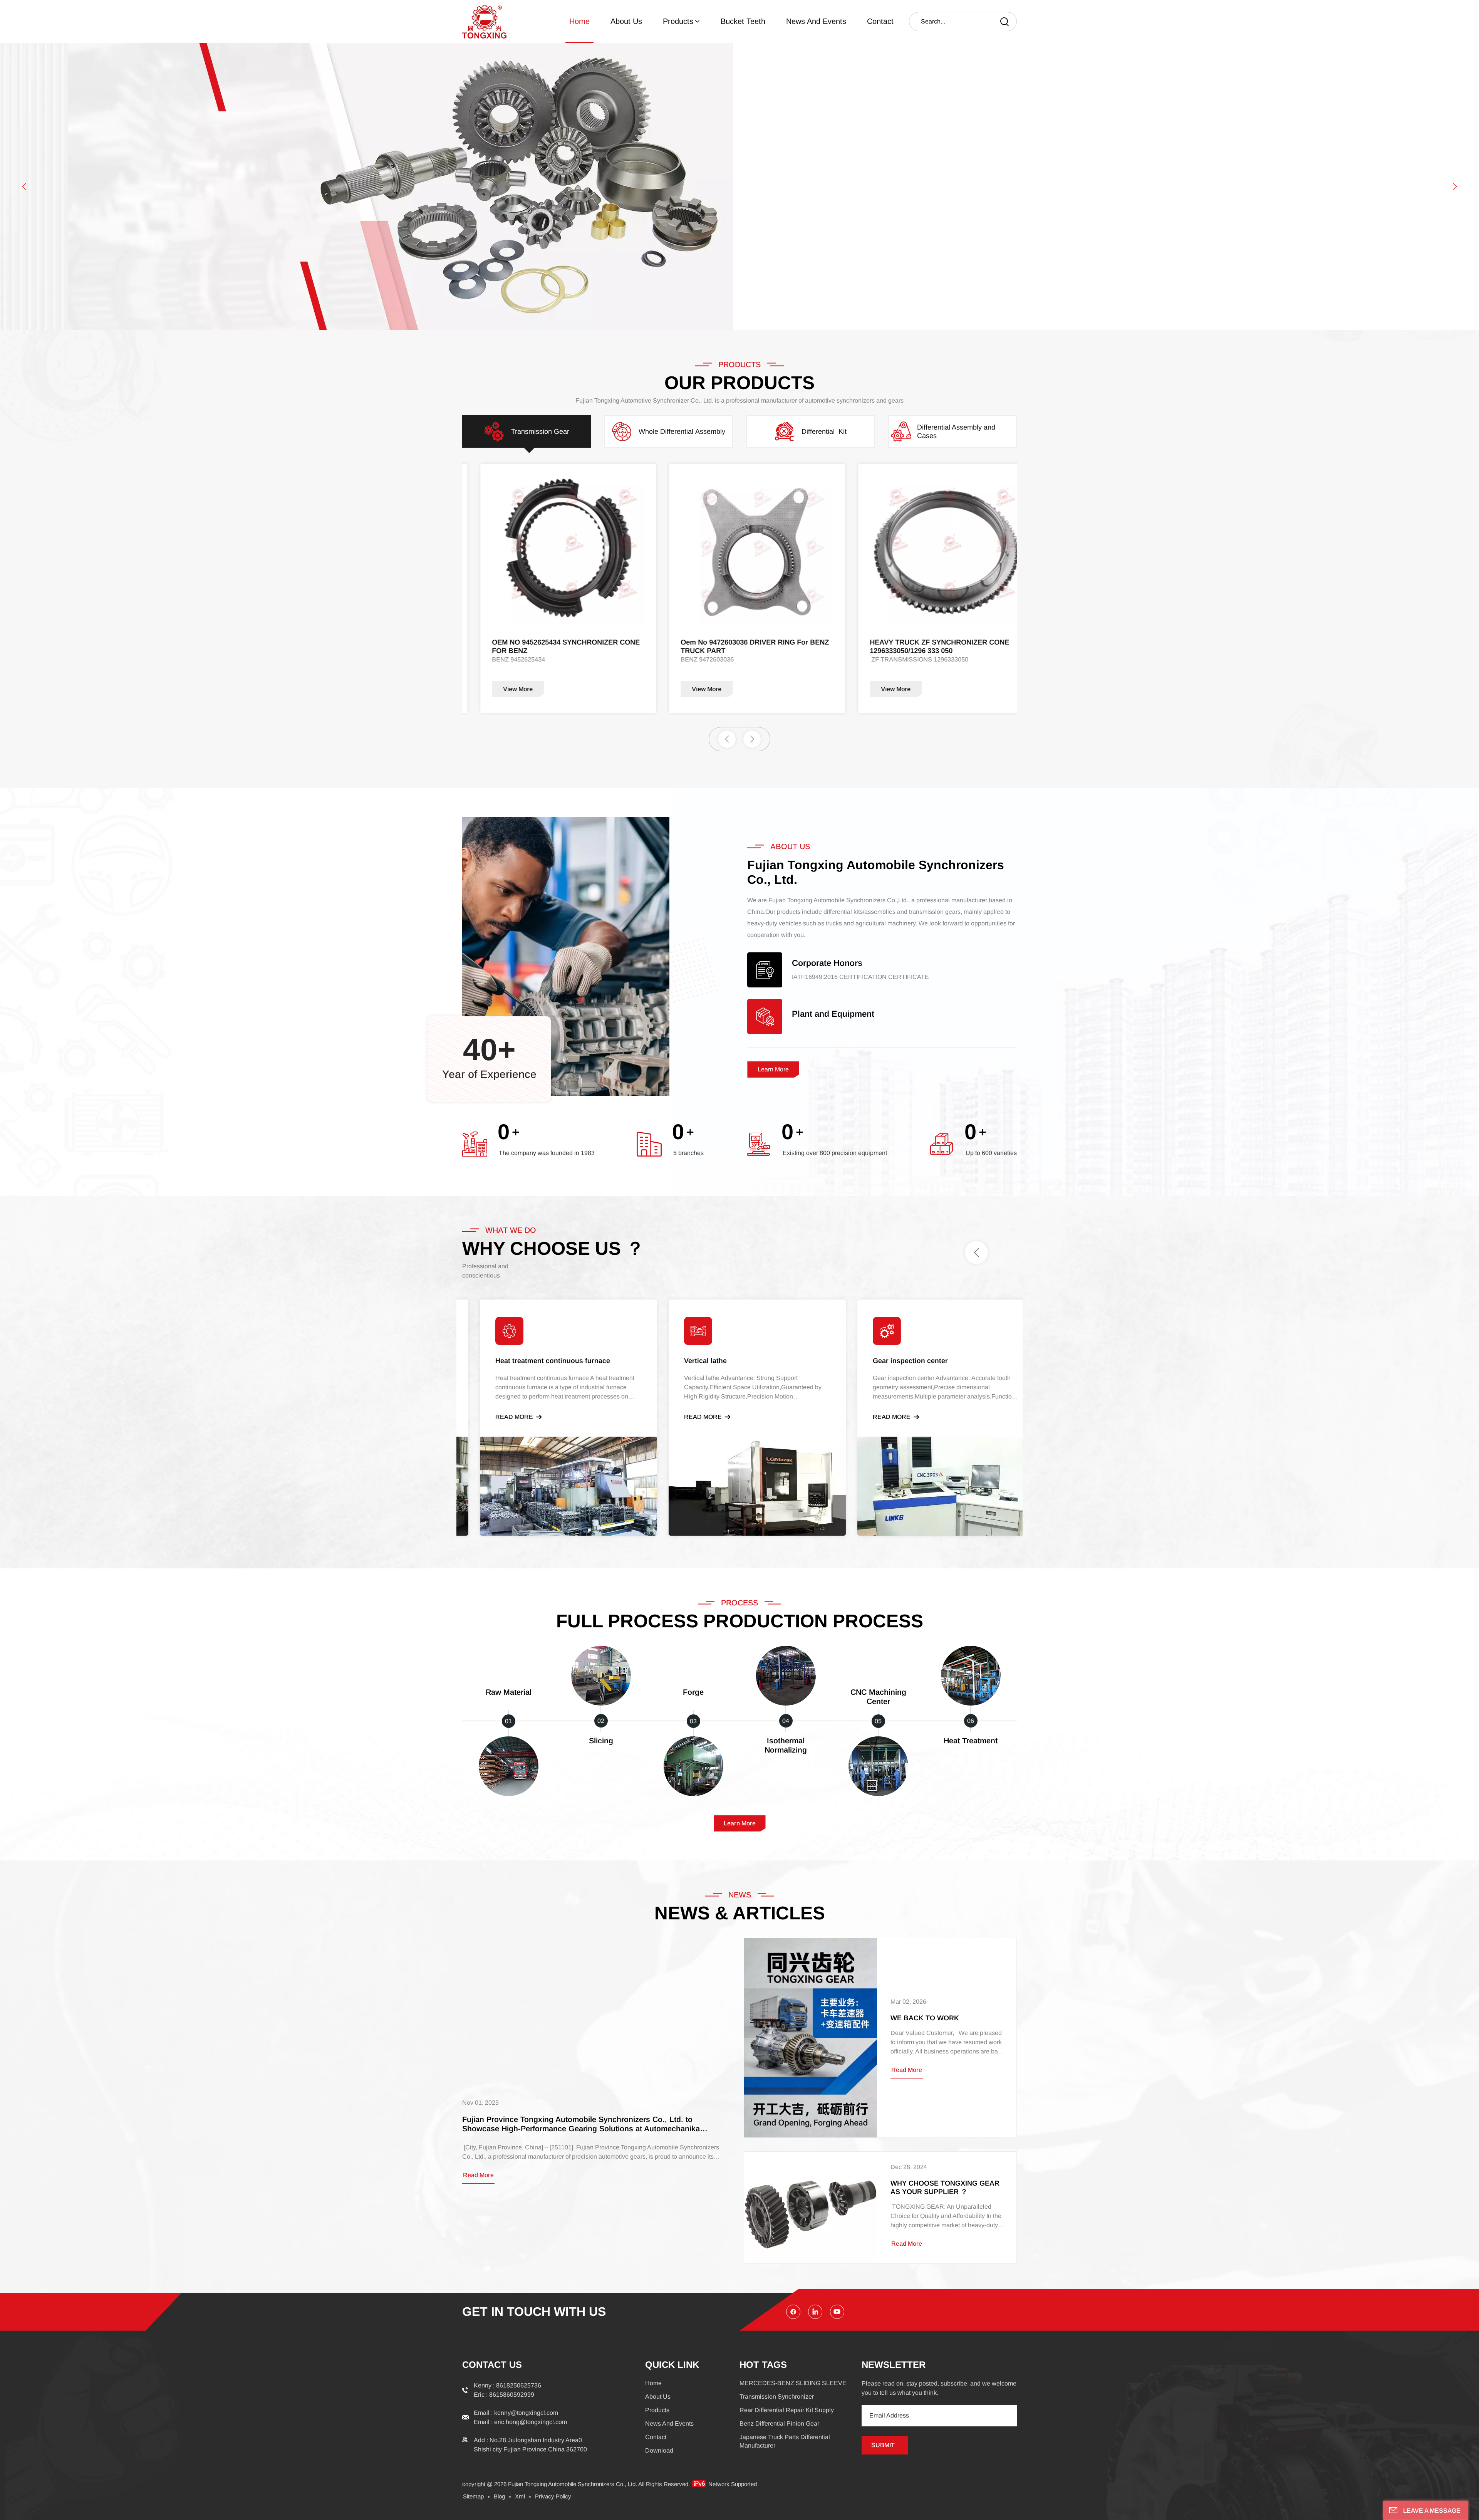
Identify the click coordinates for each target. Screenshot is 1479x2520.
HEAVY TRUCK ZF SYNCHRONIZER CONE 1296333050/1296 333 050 (733, 646)
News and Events (816, 21)
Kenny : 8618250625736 (507, 2385)
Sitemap (473, 2496)
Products (678, 21)
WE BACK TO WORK (925, 2018)
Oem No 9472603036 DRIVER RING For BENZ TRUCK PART (548, 646)
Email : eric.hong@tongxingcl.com (520, 2422)
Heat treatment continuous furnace (724, 1361)
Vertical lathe (876, 1361)
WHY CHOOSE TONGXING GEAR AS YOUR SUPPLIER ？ (945, 2188)
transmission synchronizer (777, 2397)
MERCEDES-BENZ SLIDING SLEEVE (793, 2383)
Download (659, 2450)
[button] (24, 187)
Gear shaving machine (515, 1361)
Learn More (773, 1069)
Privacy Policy (553, 2496)
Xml (520, 2496)
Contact (880, 21)
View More (500, 689)
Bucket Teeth (743, 21)
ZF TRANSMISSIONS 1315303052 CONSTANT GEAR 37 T (926, 646)
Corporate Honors (827, 963)
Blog (499, 2496)
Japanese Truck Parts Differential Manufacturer (785, 2441)
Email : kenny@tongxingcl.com (516, 2413)
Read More (496, 1417)
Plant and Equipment (833, 1014)
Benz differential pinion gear (779, 2423)
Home (579, 21)
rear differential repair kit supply (787, 2410)
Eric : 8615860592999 (504, 2395)
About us (626, 21)
